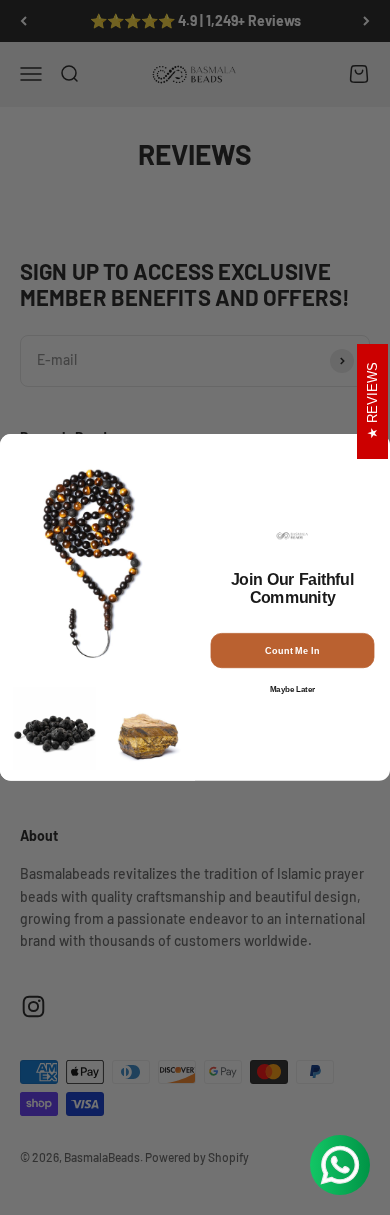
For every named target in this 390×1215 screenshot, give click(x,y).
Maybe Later (293, 689)
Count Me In (292, 650)
